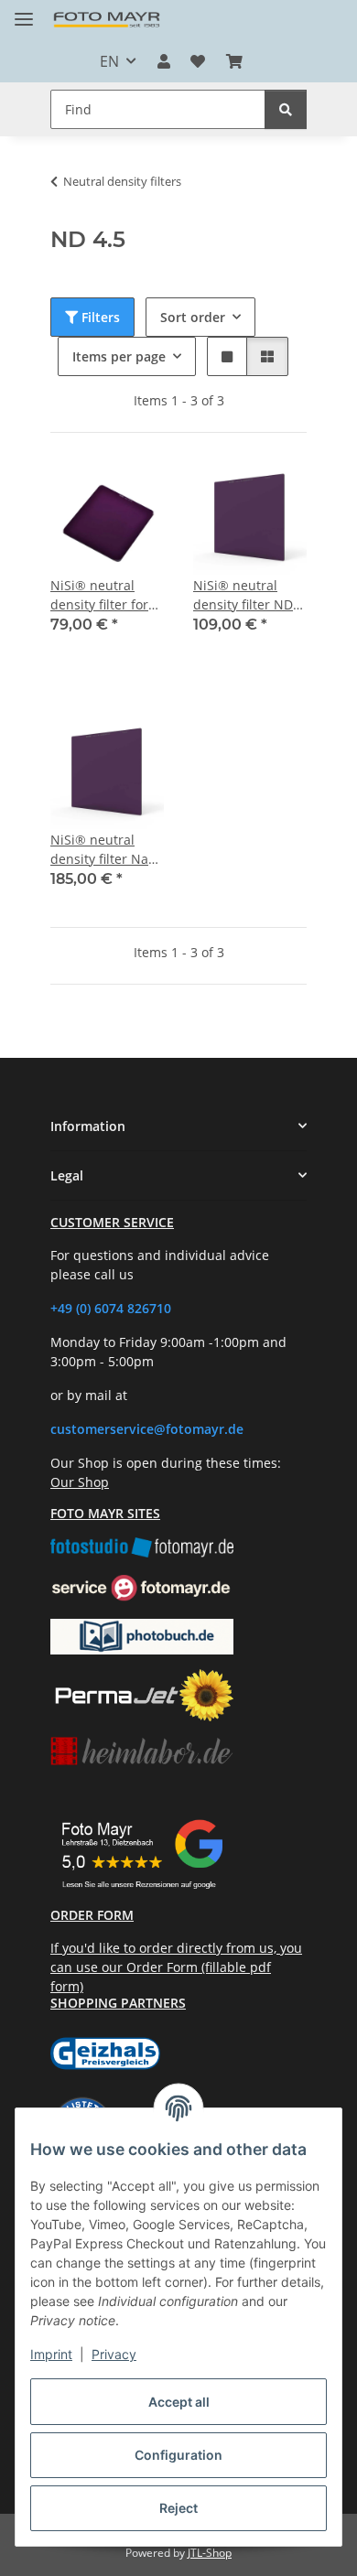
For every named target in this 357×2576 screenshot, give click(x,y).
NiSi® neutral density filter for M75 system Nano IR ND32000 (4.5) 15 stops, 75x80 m (105, 595)
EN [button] (109, 61)
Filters (99, 317)
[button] (164, 61)
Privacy (114, 2354)
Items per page (119, 356)
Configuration (178, 2455)
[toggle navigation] (24, 11)
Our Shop (80, 1482)
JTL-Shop (210, 2553)
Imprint (51, 2354)
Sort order (193, 317)
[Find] (286, 109)
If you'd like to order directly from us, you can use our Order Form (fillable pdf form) (176, 1967)
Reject (178, 2508)
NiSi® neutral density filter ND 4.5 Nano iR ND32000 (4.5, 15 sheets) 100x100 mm (244, 595)
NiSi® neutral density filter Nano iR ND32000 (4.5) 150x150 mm (107, 850)
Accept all (179, 2402)
